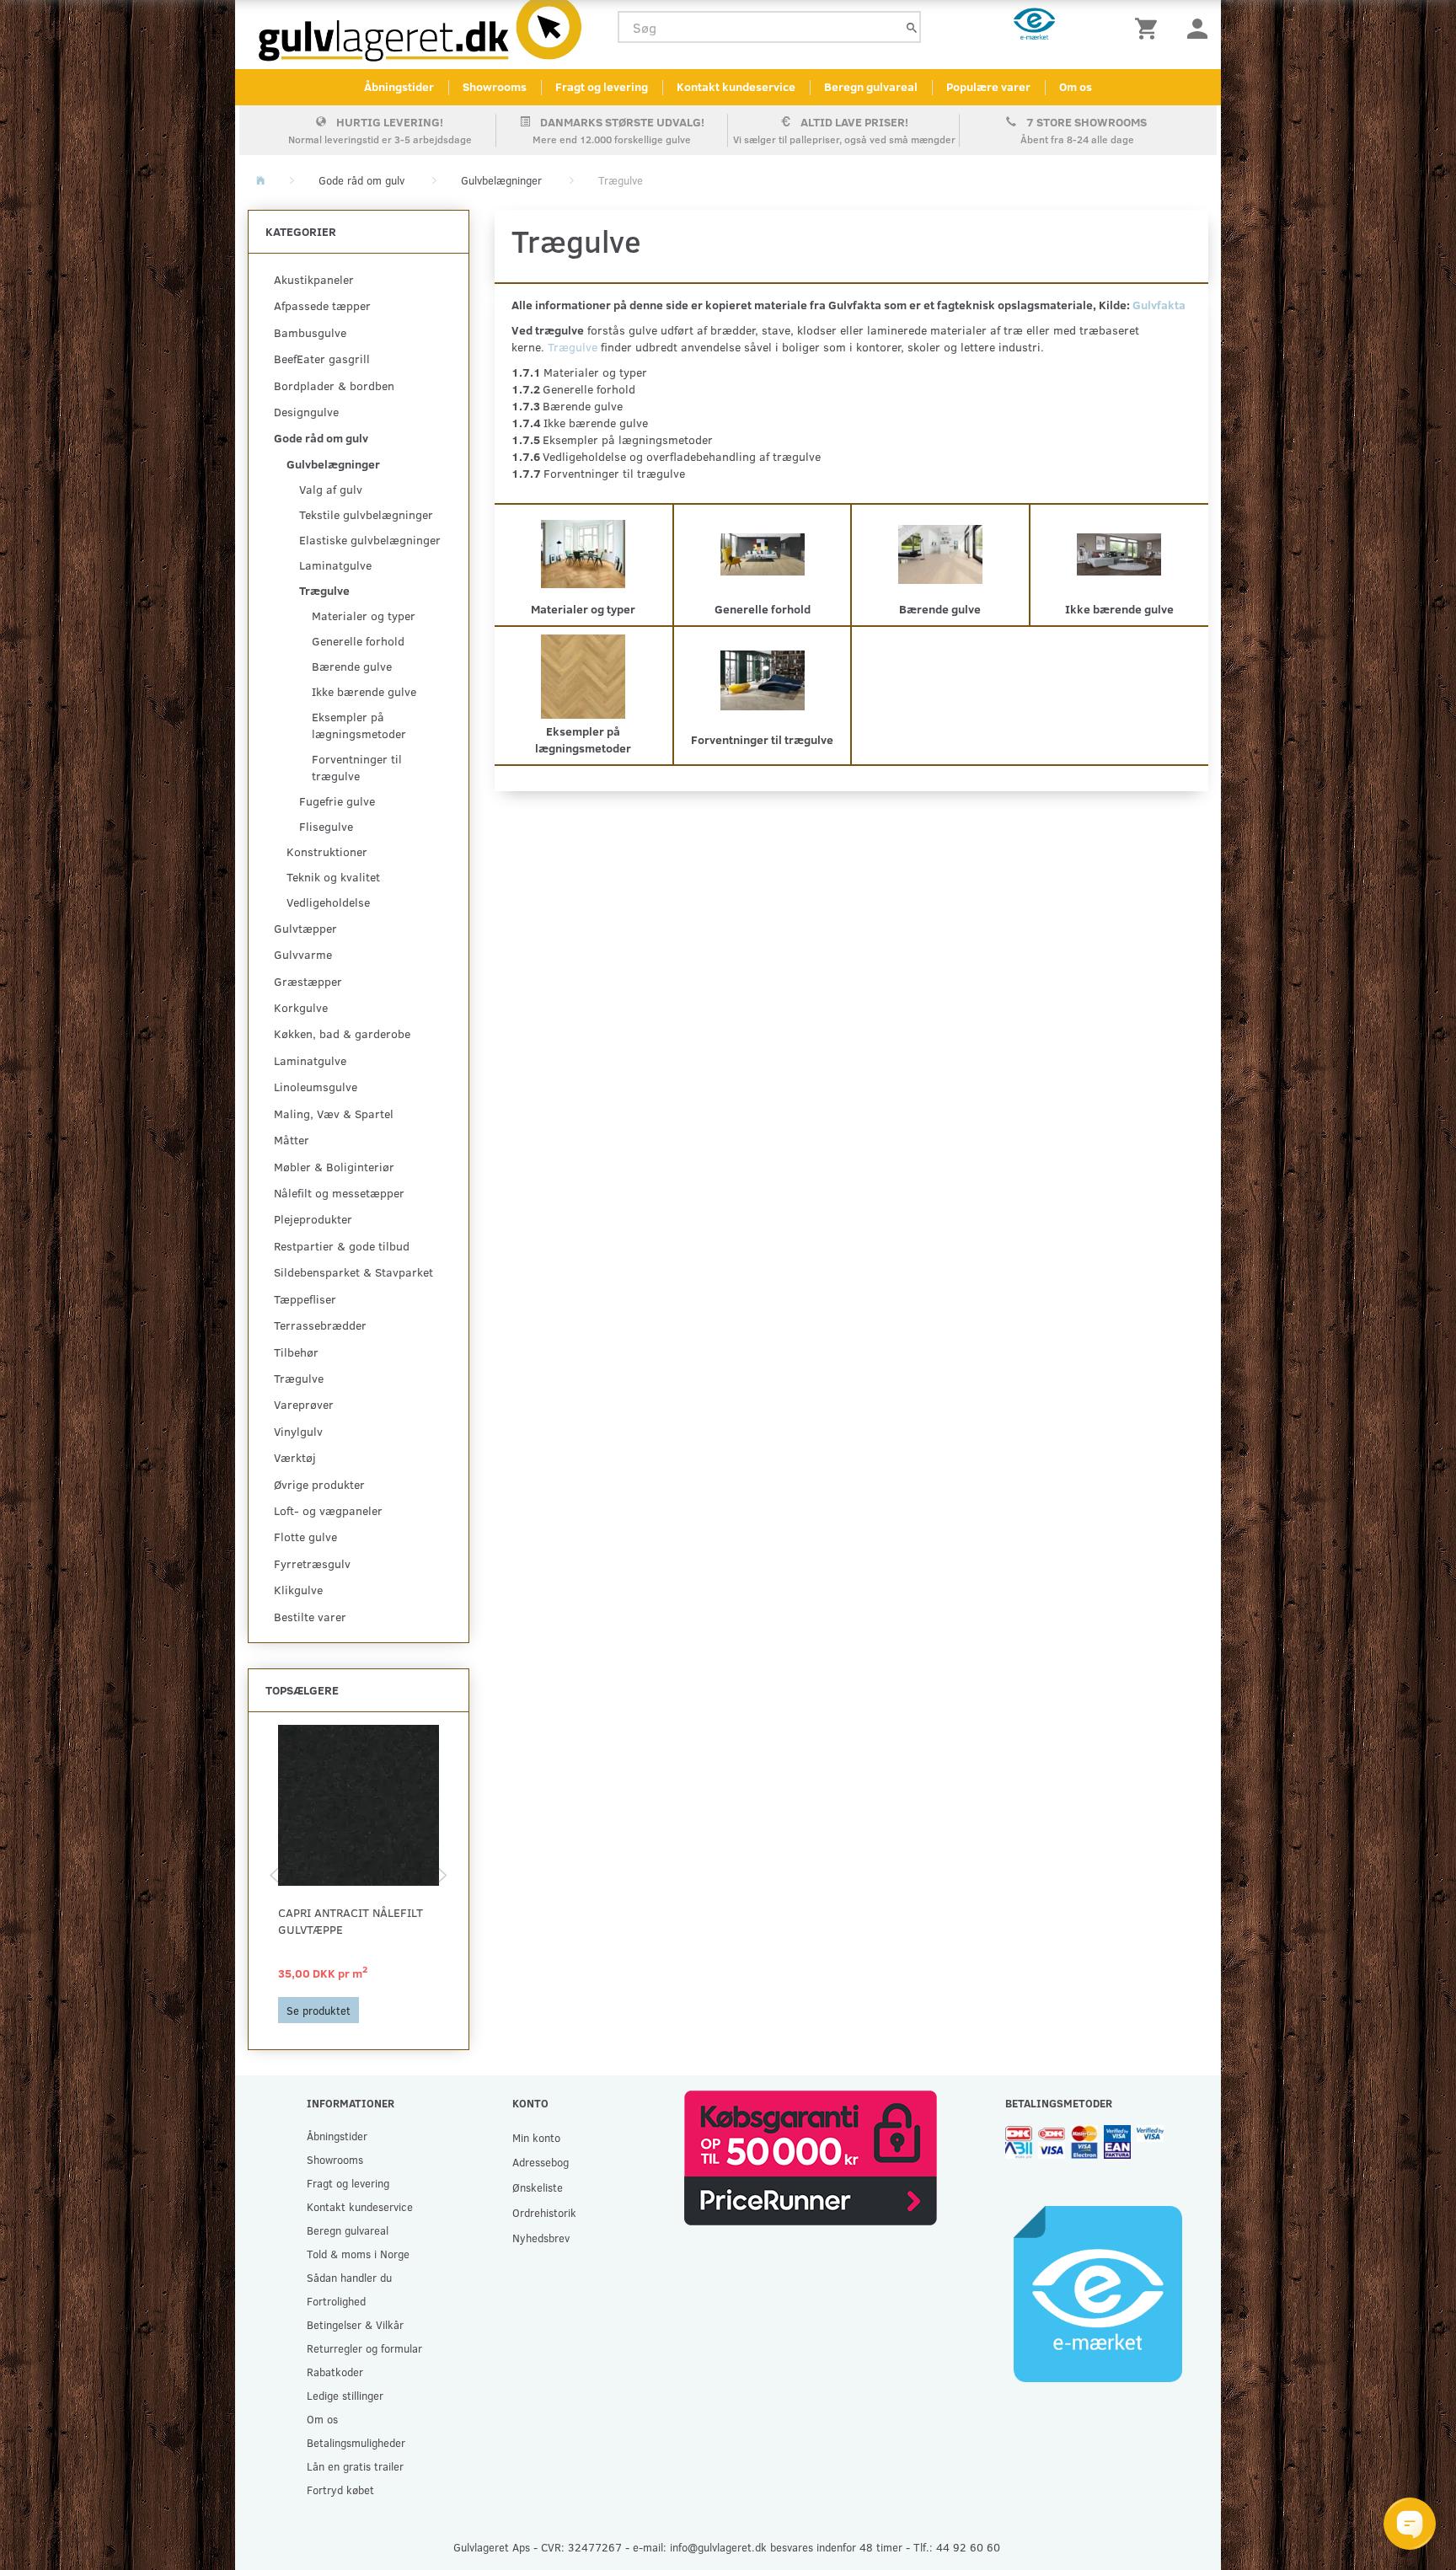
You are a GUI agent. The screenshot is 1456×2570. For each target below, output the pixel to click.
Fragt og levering (602, 86)
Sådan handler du (349, 2277)
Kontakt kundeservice (736, 86)
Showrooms (495, 86)
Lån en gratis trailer (355, 2466)
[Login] (1197, 27)
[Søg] (912, 27)
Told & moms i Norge (358, 2254)
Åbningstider (399, 86)
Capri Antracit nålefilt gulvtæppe (351, 1921)
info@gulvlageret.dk (718, 2547)
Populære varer (988, 86)
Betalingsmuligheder (356, 2442)
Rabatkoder (335, 2372)
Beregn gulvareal (871, 86)
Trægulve (573, 347)
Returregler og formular (364, 2348)
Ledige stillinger (345, 2395)
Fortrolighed (336, 2301)
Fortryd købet (340, 2490)
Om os (1076, 86)
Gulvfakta (1159, 305)
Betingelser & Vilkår (355, 2324)
